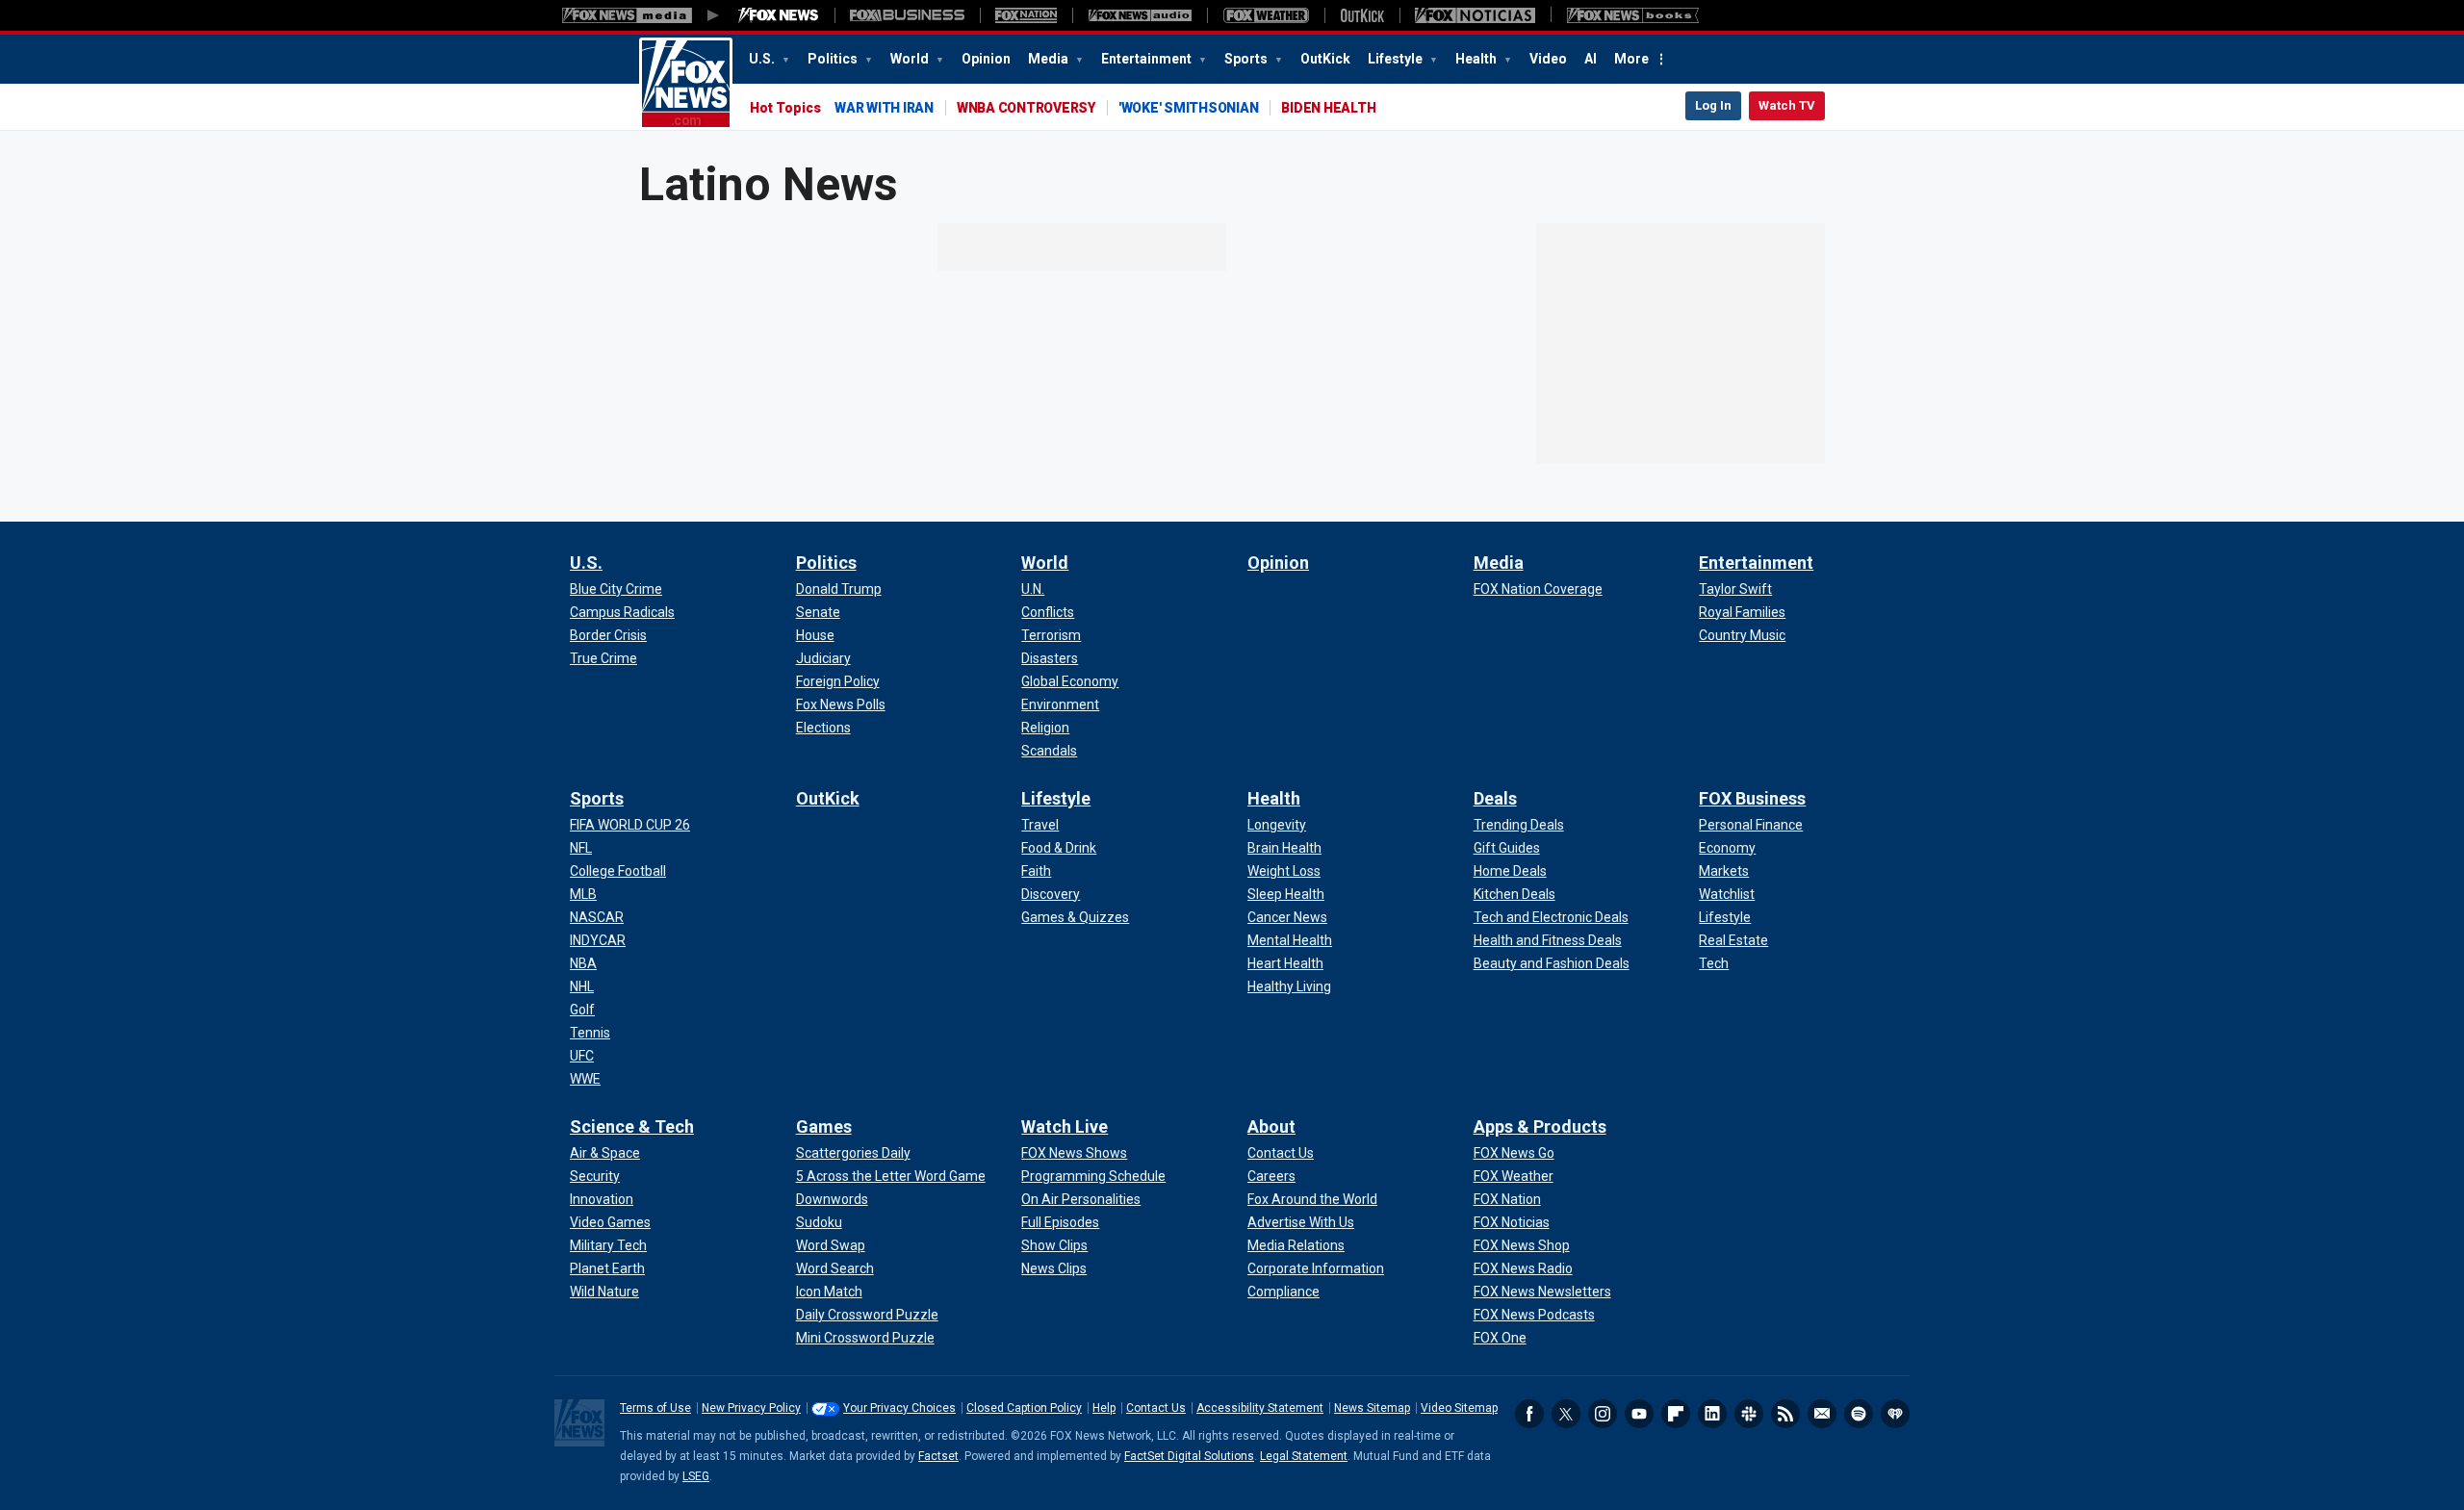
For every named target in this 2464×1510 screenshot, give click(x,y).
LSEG (696, 1476)
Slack (1749, 1414)
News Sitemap (1372, 1408)
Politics (834, 59)
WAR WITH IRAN (884, 108)
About (1271, 1126)
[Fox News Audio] (1140, 15)
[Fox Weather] (1266, 15)
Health (1477, 59)
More (1631, 59)
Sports (1247, 59)
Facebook (1529, 1414)
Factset (938, 1456)
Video (1548, 59)
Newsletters (1822, 1414)
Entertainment (1148, 59)
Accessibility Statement (1260, 1408)
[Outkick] (1362, 15)
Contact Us (1156, 1408)
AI (1591, 59)
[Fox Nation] (1026, 15)
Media (1050, 59)
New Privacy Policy (751, 1408)
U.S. (763, 59)
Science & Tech (632, 1126)
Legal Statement (1304, 1456)
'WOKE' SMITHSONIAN (1189, 108)
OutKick (1325, 59)
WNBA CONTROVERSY (1026, 108)
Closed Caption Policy (1024, 1408)
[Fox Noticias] (1475, 15)
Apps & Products (1540, 1126)
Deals (1495, 798)
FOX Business (1752, 798)
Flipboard (1676, 1414)
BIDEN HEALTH (1328, 108)
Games (824, 1126)
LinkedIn (1712, 1414)
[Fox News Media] (779, 15)
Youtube (1639, 1414)
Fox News (686, 84)
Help (1104, 1408)
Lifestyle (1397, 59)
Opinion (986, 59)
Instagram (1603, 1414)
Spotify (1859, 1414)
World (911, 59)
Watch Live (1065, 1126)
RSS (1785, 1414)
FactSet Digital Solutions (1189, 1456)
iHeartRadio (1895, 1414)
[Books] (1633, 15)
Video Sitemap (1459, 1408)
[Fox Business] (907, 15)
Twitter (1566, 1414)
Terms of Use (655, 1408)
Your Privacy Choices (899, 1408)
